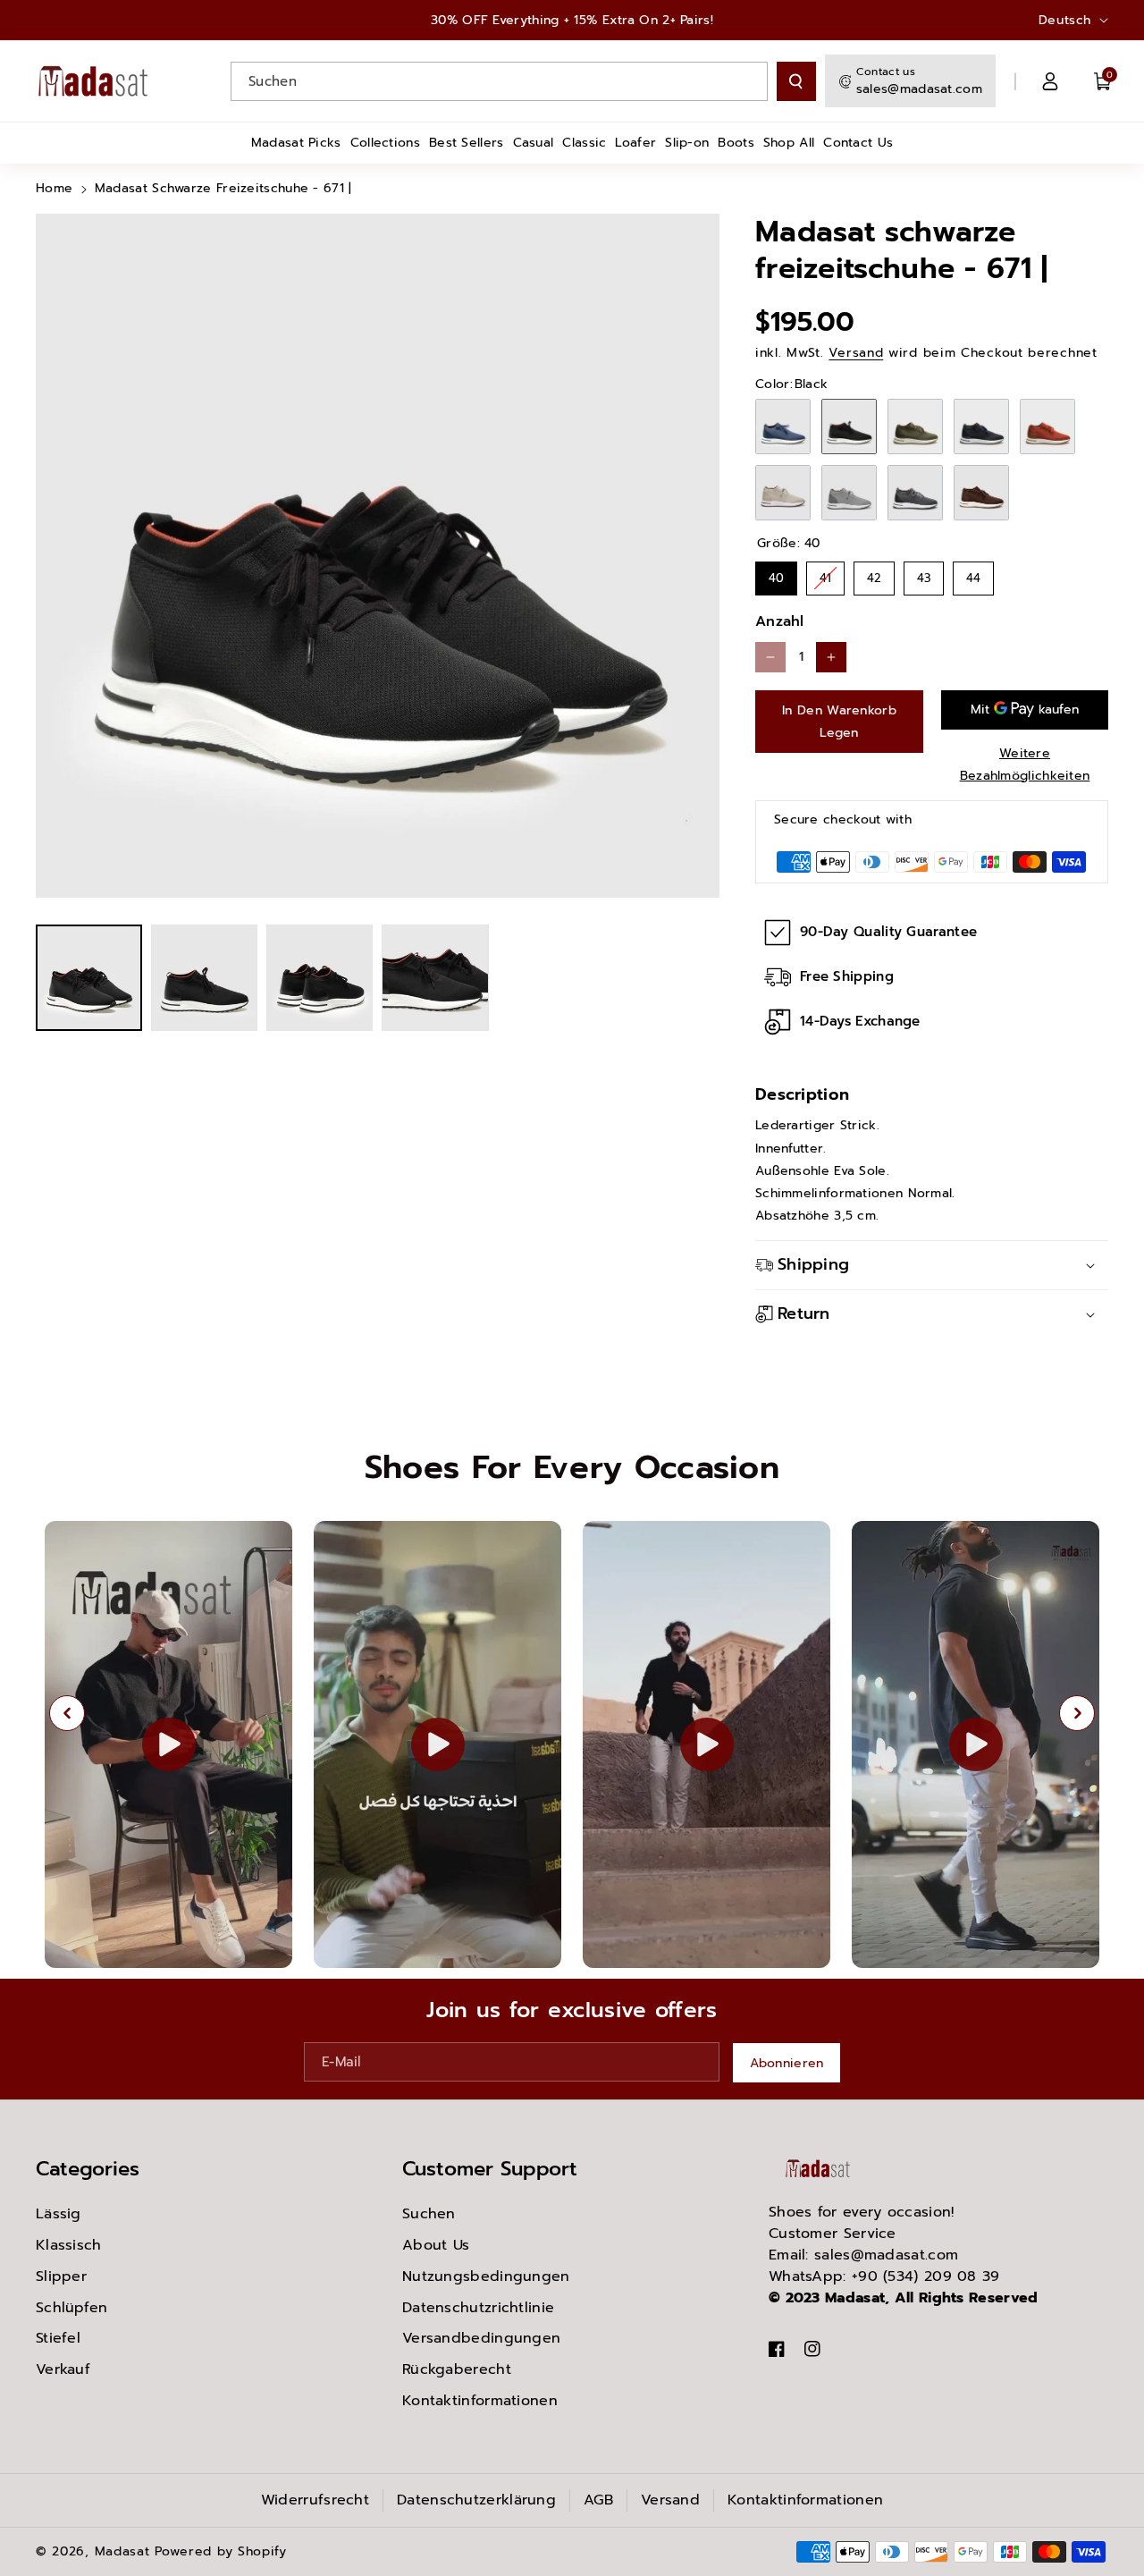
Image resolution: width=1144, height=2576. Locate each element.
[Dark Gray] (915, 493)
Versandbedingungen (481, 2338)
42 (874, 574)
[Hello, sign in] (1050, 81)
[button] (1103, 81)
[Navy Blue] (981, 427)
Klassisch (69, 2245)
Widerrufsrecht (315, 2500)
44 (973, 574)
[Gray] (849, 493)
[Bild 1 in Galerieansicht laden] (89, 978)
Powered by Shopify (221, 2551)
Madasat (122, 2551)
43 (924, 574)
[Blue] (783, 427)
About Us (436, 2245)
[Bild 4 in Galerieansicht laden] (435, 978)
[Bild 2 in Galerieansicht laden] (204, 978)
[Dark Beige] (783, 493)
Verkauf (63, 2369)
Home (54, 188)
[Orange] (1047, 427)
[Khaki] (915, 427)
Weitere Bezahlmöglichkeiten (1025, 764)
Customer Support (490, 2169)
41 (825, 574)
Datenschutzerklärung (476, 2500)
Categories (88, 2169)
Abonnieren (787, 2063)
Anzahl (780, 621)
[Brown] (981, 493)
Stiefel (58, 2338)
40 (776, 574)
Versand (856, 353)
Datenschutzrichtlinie (478, 2308)
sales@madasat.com (919, 89)
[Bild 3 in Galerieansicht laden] (320, 978)
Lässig (59, 2214)
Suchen (429, 2214)
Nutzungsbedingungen (486, 2276)
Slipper (61, 2276)
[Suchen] (796, 81)
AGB (598, 2500)
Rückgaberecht (457, 2369)
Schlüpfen (72, 2308)
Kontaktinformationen (480, 2401)
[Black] (849, 427)
